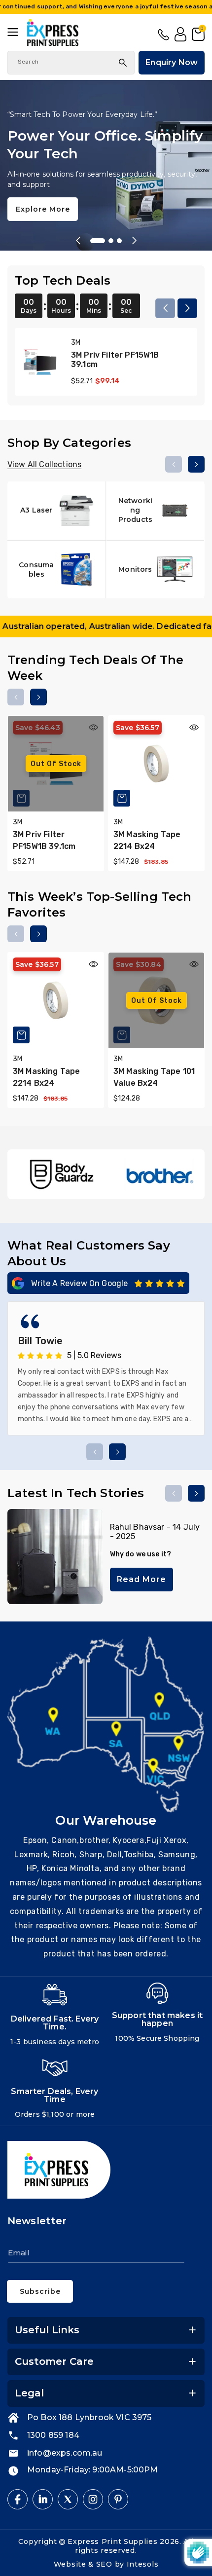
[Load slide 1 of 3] (93, 241)
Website (71, 2564)
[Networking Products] (156, 511)
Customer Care (54, 2361)
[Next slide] (134, 241)
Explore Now (42, 200)
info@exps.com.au (65, 2453)
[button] (17, 32)
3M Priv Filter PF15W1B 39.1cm (115, 360)
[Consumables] (56, 570)
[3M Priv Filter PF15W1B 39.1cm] (40, 362)
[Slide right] (187, 308)
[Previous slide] (78, 241)
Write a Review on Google (80, 1283)
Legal (29, 2393)
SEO (106, 2564)
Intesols (143, 2564)
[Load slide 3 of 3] (119, 241)
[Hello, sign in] (180, 35)
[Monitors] (156, 570)
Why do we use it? (141, 1554)
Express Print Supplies (112, 2541)
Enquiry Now (172, 62)
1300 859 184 (164, 35)
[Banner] (62, 1174)
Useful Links (47, 2330)
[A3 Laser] (56, 511)
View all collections (44, 464)
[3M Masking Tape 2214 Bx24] (156, 764)
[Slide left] (165, 308)
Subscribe (40, 2291)
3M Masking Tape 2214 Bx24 (147, 840)
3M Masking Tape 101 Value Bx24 (154, 1077)
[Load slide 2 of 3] (106, 241)
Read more (141, 1579)
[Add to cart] (122, 798)
